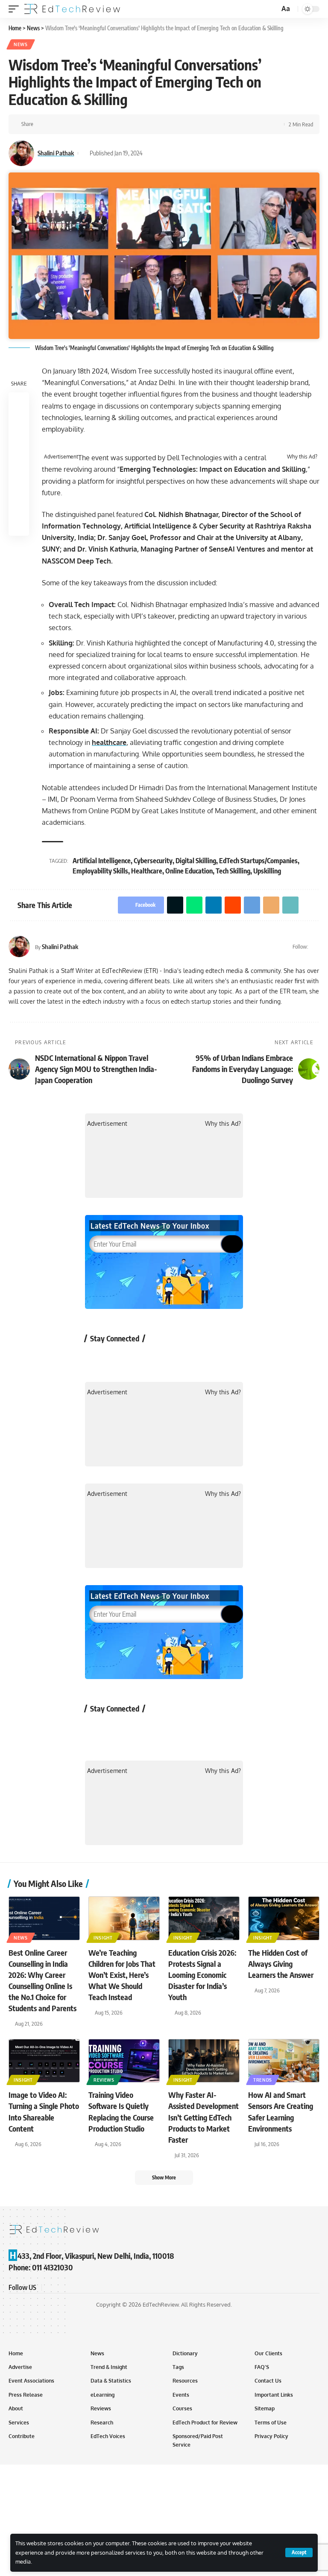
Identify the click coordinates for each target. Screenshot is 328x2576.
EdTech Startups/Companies (258, 861)
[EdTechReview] (72, 9)
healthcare (109, 742)
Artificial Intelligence (102, 861)
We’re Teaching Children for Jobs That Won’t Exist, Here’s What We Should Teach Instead (122, 1975)
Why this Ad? (302, 457)
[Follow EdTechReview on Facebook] (96, 1358)
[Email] (122, 124)
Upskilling (267, 871)
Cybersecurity (153, 861)
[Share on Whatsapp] (69, 124)
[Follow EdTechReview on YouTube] (142, 1358)
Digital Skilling (196, 861)
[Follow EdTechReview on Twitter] (119, 1358)
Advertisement (61, 457)
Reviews (104, 2080)
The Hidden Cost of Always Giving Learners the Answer (281, 1964)
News (21, 44)
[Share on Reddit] (95, 124)
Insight (103, 1938)
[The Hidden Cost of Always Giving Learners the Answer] (284, 1918)
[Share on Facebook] (42, 124)
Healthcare (147, 871)
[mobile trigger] (16, 9)
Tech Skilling (233, 871)
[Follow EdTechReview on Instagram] (164, 1358)
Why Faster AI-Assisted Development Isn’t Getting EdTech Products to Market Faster (204, 2117)
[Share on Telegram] (108, 124)
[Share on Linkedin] (82, 124)
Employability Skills (100, 871)
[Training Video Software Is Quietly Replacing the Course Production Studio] (124, 2061)
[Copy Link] (135, 124)
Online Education (189, 871)
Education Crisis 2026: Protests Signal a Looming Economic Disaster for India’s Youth (202, 1975)
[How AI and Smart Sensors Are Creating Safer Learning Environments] (284, 2061)
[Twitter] (316, 946)
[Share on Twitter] (56, 124)
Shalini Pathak (56, 153)
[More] (148, 124)
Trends (263, 2080)
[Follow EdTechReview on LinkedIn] (187, 1358)
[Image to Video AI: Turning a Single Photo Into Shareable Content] (44, 2061)
